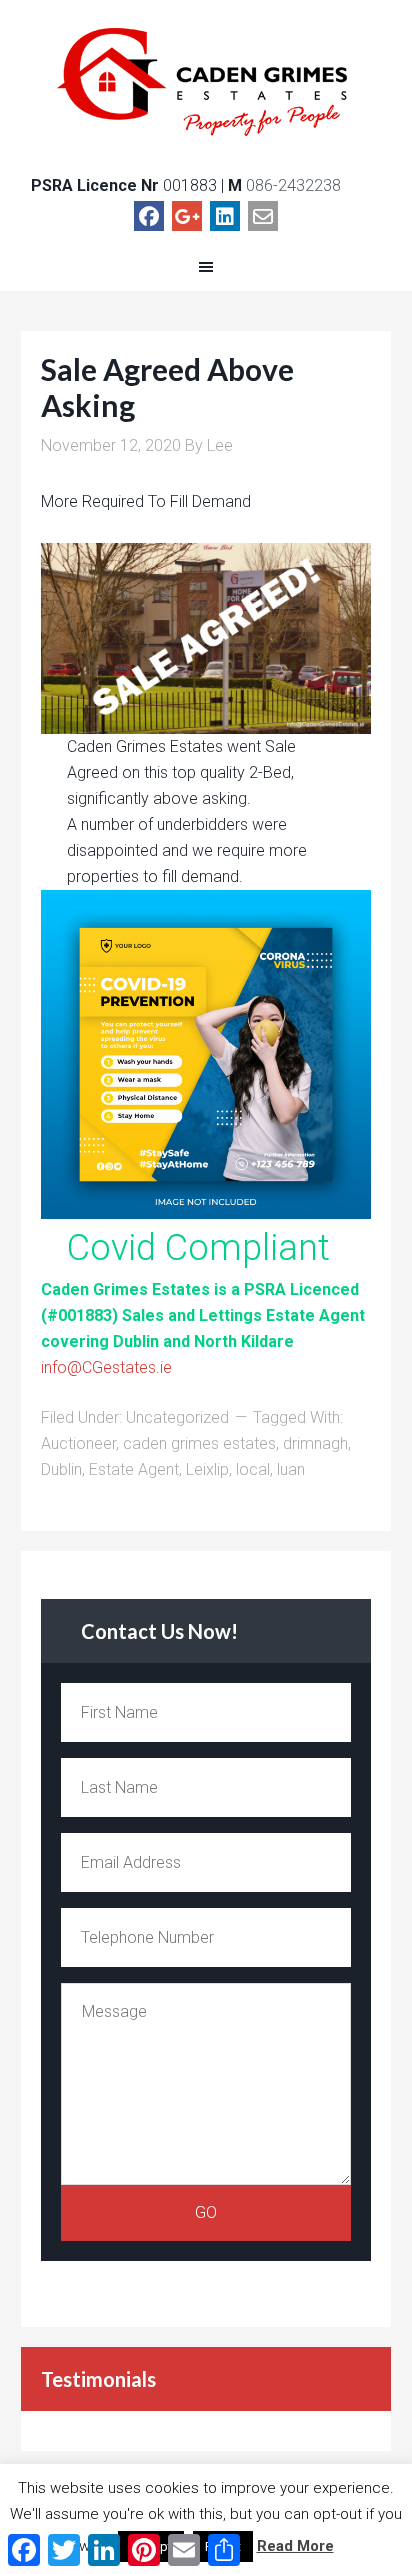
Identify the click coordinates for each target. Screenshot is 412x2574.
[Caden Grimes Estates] (206, 81)
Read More (295, 2546)
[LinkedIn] (225, 216)
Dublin (61, 1469)
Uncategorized (177, 1417)
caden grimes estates (199, 1443)
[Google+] (187, 216)
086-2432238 (293, 185)
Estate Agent (134, 1469)
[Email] (263, 216)
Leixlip (207, 1469)
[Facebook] (149, 216)
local (253, 1469)
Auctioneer (78, 1443)
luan (291, 1469)
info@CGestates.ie (106, 1367)
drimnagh (315, 1443)
